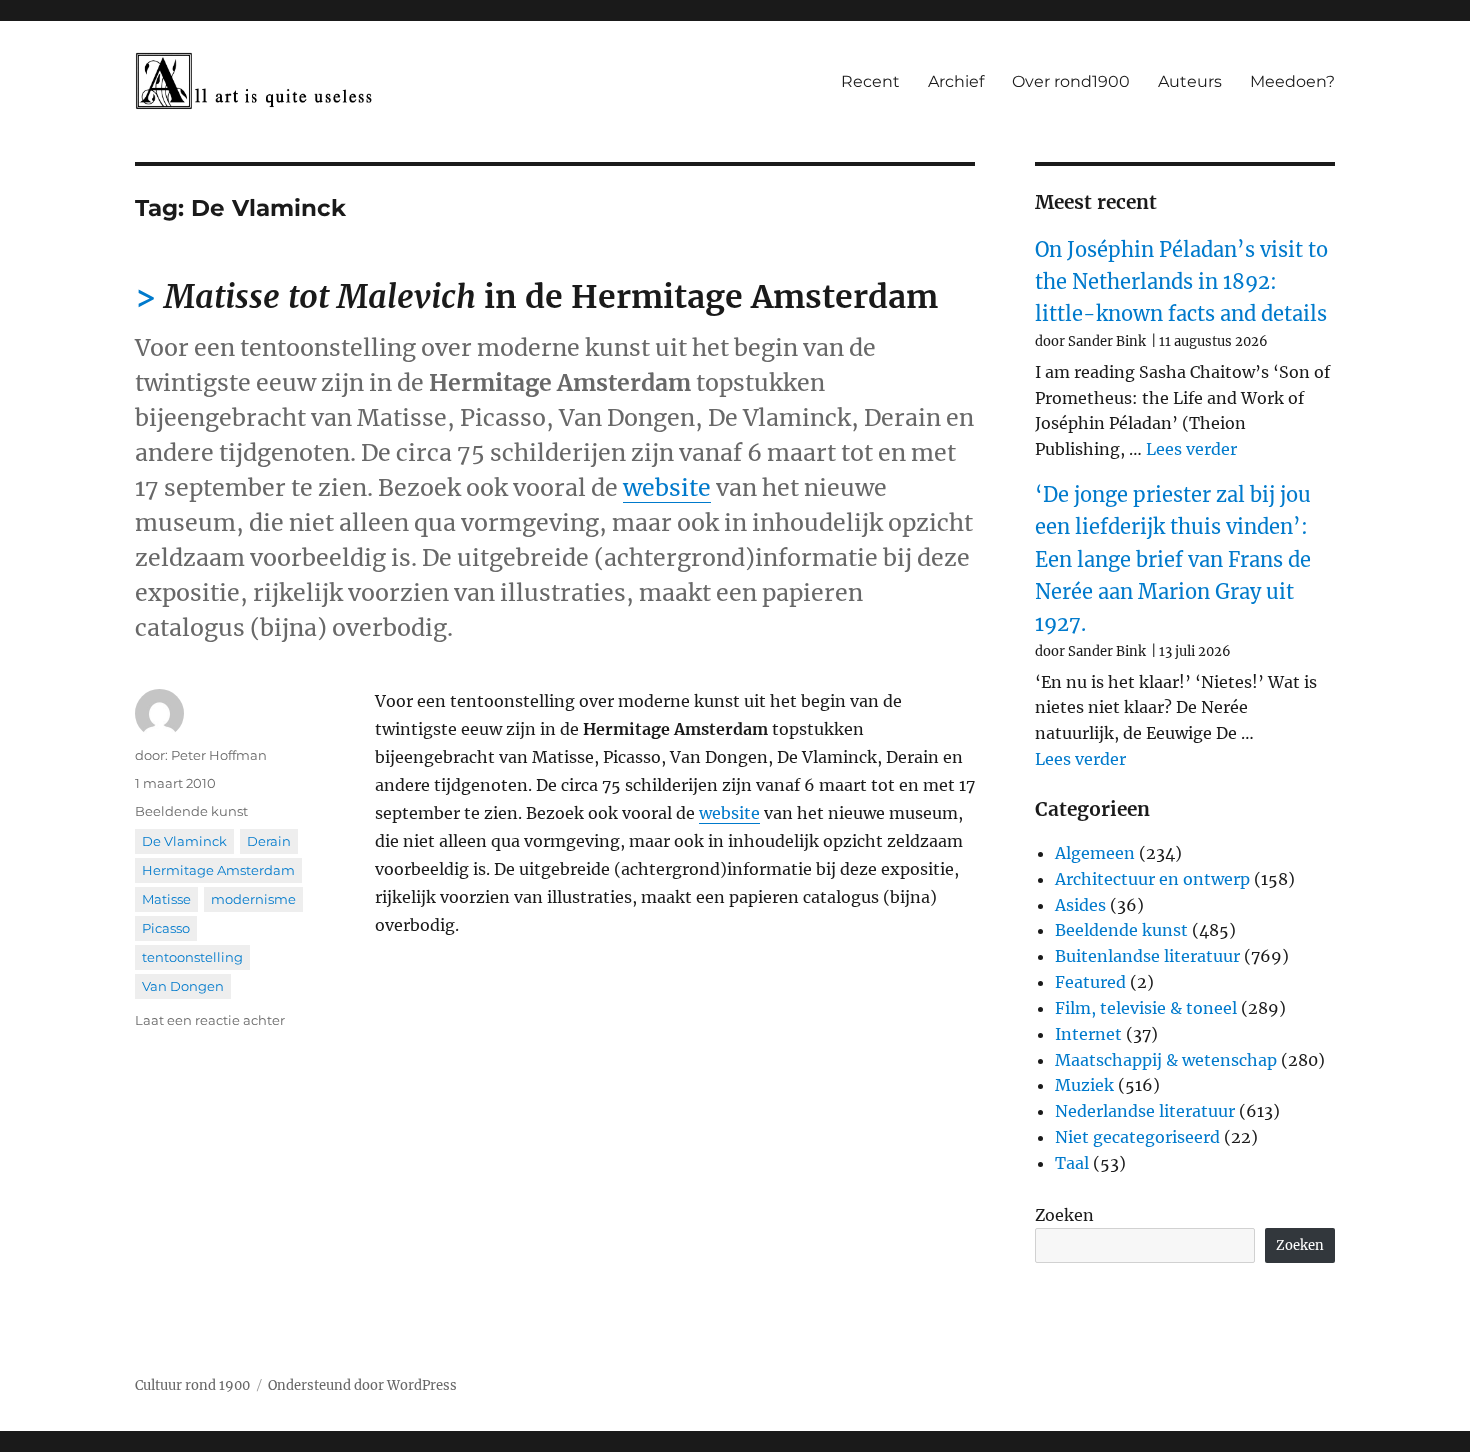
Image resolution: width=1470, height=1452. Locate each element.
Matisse (166, 899)
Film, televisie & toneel (1146, 1008)
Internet (1088, 1034)
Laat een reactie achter (210, 1020)
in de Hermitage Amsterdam (551, 297)
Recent (870, 81)
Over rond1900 (1071, 81)
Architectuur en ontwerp (1152, 879)
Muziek (1084, 1085)
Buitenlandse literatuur (1147, 956)
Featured (1090, 982)
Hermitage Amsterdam (218, 870)
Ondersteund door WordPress (362, 1385)
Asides (1080, 905)
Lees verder (1191, 449)
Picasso (166, 928)
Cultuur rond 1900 (192, 1385)
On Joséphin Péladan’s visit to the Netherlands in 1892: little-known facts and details (1181, 282)
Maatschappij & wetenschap (1166, 1060)
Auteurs (1190, 81)
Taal (1072, 1163)
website (667, 487)
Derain (269, 841)
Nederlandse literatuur (1145, 1111)
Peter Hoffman (219, 755)
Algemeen (1095, 853)
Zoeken (1064, 1215)
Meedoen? (1292, 81)
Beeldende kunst (191, 811)
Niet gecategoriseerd (1137, 1137)
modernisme (253, 899)
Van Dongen (183, 986)
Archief (956, 81)
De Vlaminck (184, 841)
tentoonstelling (192, 957)
